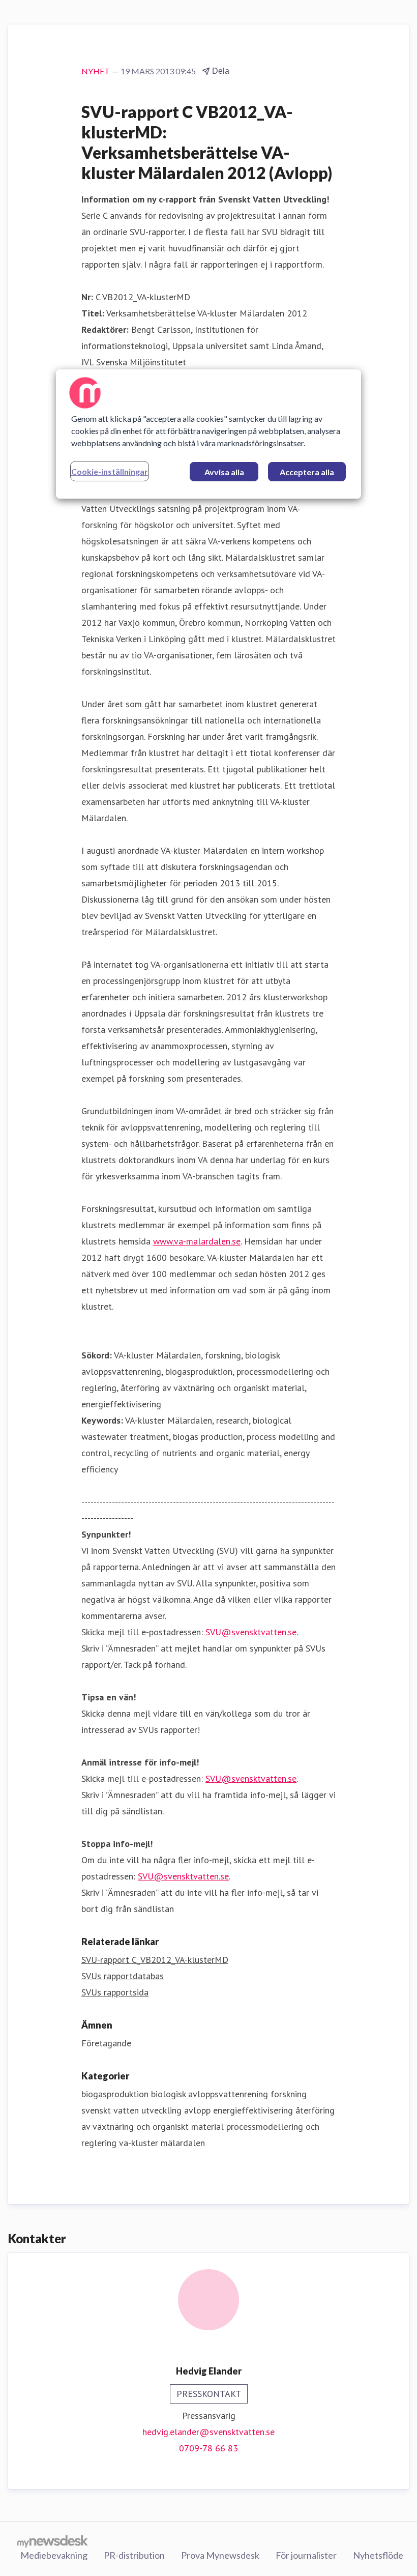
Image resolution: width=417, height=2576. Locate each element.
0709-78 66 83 (208, 2448)
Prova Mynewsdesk (220, 2555)
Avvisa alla (224, 472)
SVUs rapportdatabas (123, 1976)
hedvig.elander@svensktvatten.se (208, 2432)
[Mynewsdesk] (53, 2541)
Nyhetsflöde (378, 2555)
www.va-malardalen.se (197, 1241)
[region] (208, 434)
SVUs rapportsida (115, 1992)
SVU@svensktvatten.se (251, 1632)
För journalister (306, 2555)
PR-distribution (134, 2555)
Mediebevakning (54, 2555)
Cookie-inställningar (110, 471)
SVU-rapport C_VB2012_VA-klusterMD (155, 1960)
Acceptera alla (307, 472)
